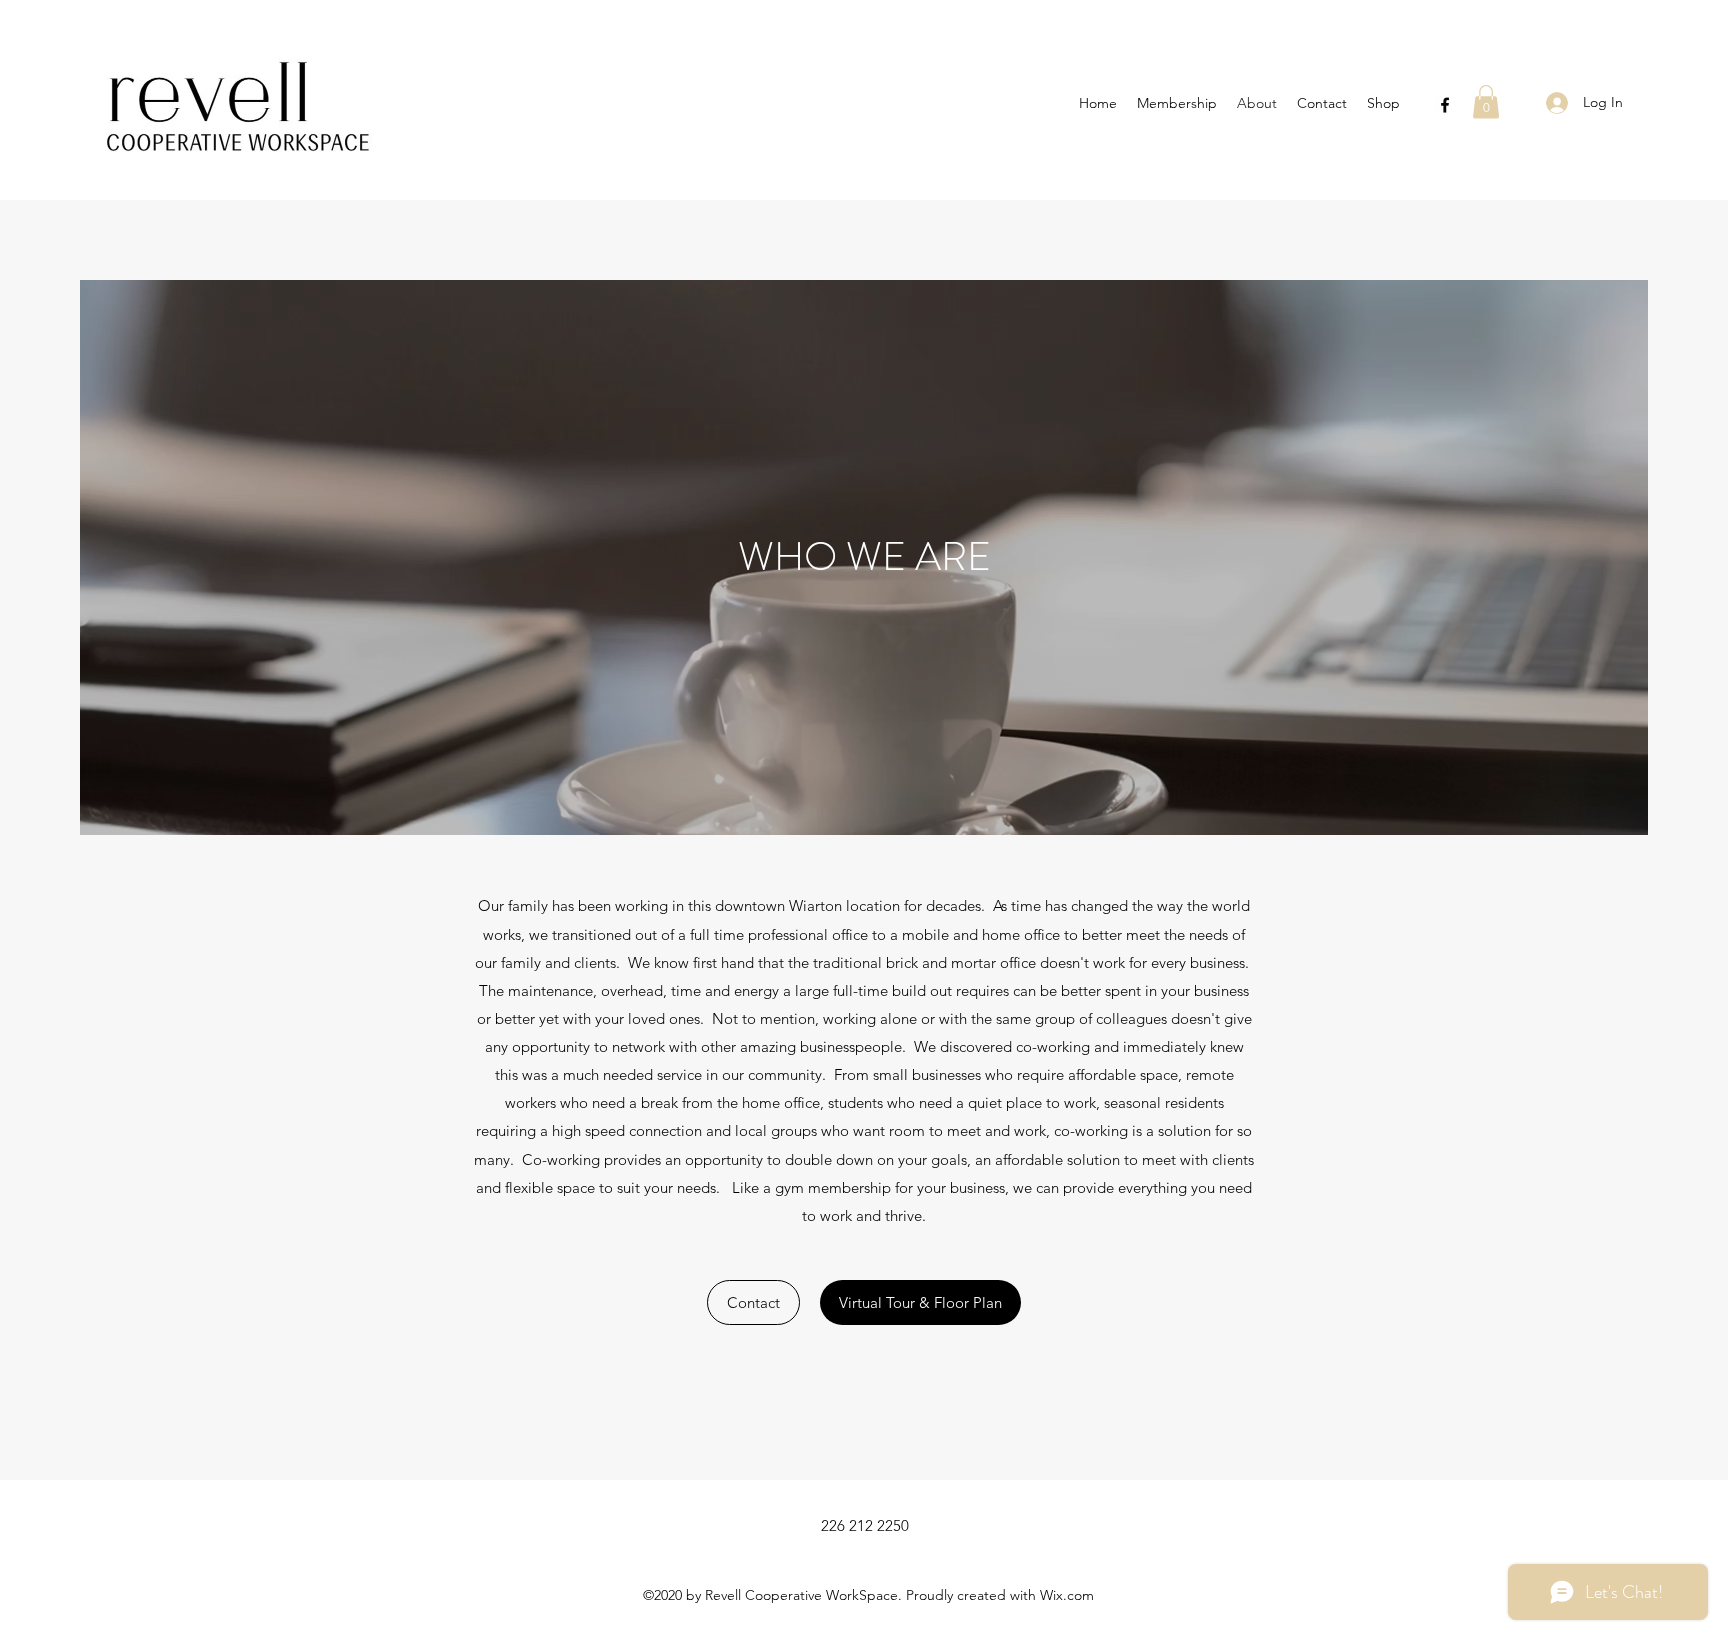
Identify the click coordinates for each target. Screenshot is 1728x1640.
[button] (1486, 101)
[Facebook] (1445, 105)
